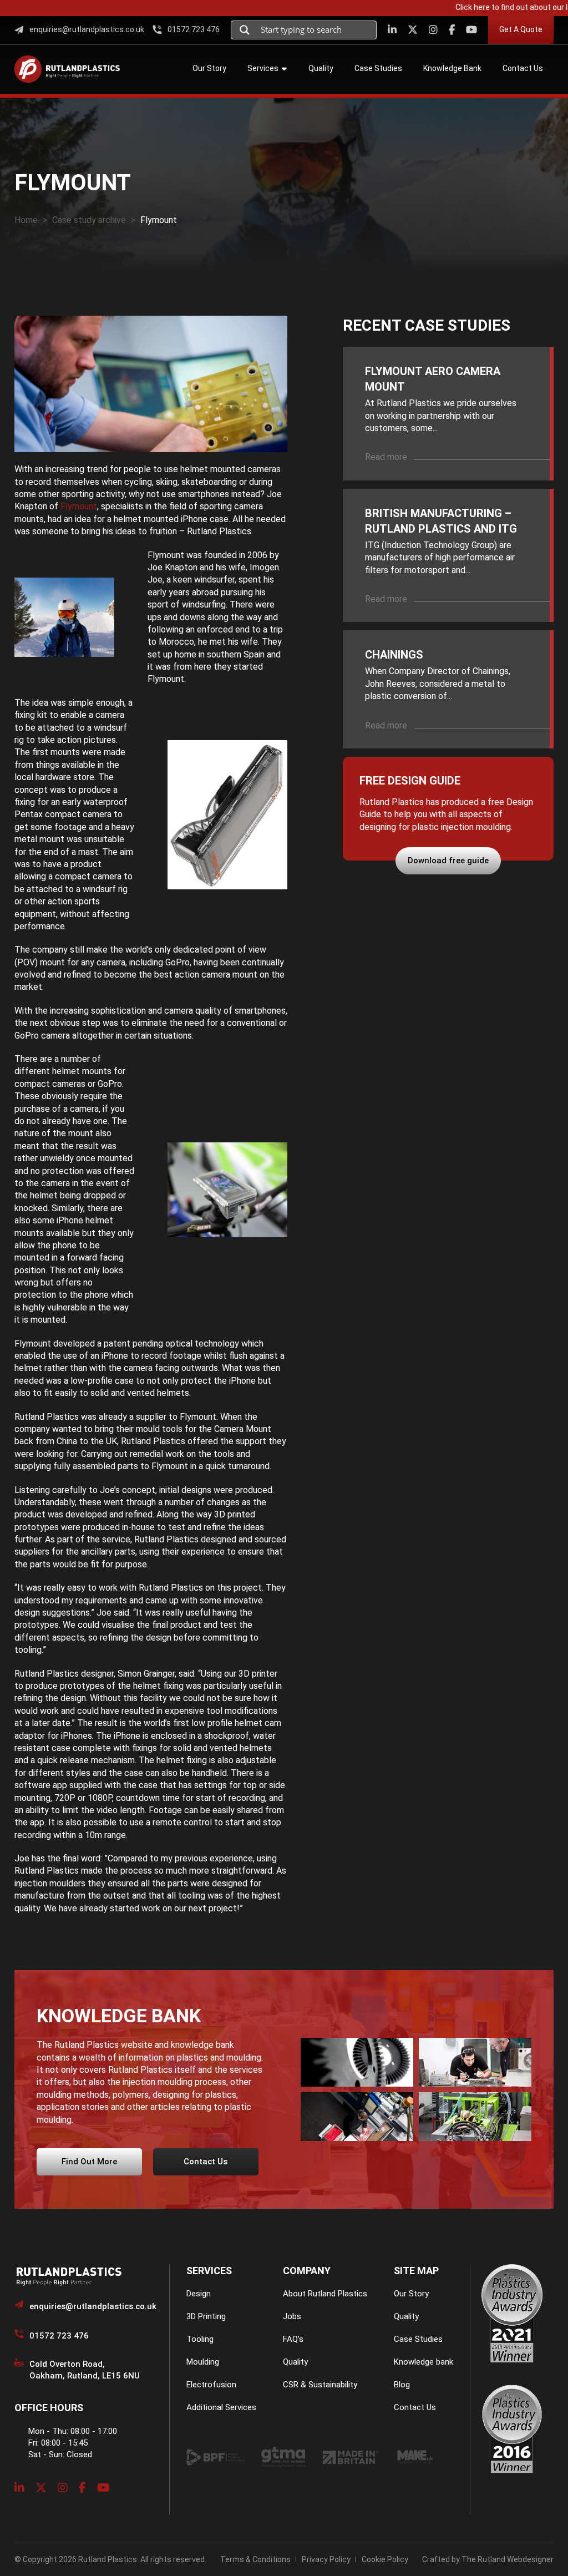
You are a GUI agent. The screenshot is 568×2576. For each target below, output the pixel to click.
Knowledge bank (424, 2362)
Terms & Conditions (255, 2559)
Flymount (79, 506)
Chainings (394, 655)
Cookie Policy (385, 2559)
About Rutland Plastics (325, 2294)
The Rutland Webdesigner (508, 2559)
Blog (402, 2385)
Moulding (203, 2362)
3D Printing (206, 2316)
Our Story (411, 2294)
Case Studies (418, 2339)
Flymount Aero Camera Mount (433, 379)
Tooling (200, 2339)
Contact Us (415, 2407)
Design (199, 2294)
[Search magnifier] (245, 30)
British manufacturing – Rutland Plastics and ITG (441, 521)
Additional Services (221, 2407)
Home (26, 220)
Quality (295, 2362)
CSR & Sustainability (320, 2385)
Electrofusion (211, 2385)
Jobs (292, 2316)
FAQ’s (293, 2339)
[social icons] (392, 30)
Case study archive (89, 220)
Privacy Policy (326, 2559)
